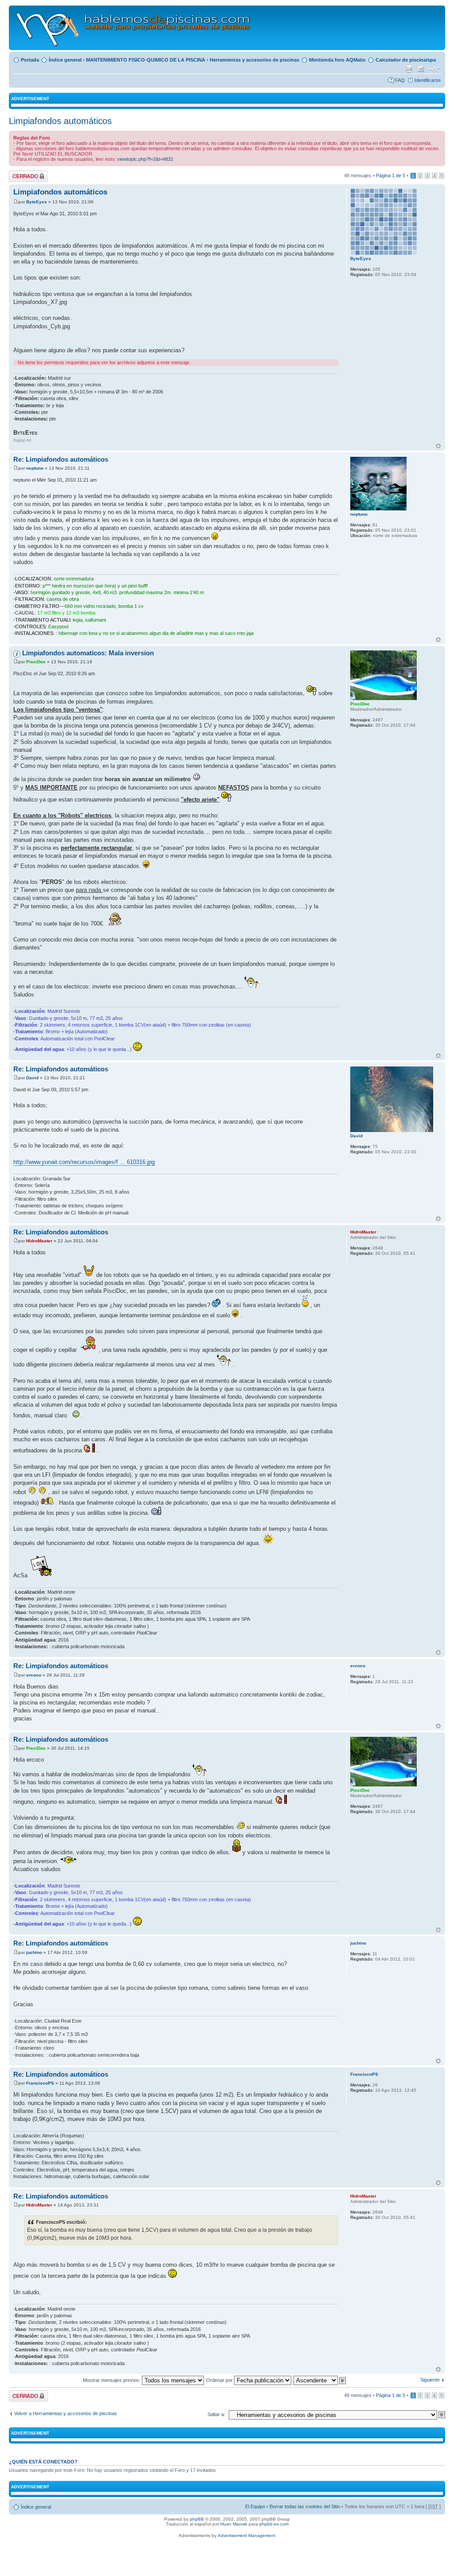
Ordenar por (220, 2380)
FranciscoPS (40, 2083)
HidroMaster (39, 1241)
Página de (391, 175)
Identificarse (428, 80)
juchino (34, 1952)
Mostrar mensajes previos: (112, 2380)
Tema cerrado (24, 173)
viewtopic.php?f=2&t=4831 (145, 159)
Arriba (438, 446)
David (32, 1078)
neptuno (35, 468)
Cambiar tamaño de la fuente (434, 69)
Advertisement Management (247, 2535)
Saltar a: (216, 2414)
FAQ (400, 80)
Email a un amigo (421, 69)
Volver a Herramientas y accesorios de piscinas (66, 2413)
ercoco (34, 1675)
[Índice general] (134, 28)
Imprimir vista (409, 69)
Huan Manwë (234, 2524)
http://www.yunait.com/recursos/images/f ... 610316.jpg (84, 1162)
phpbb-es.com (274, 2524)
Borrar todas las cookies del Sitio (305, 2506)
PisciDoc (36, 662)
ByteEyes (37, 202)
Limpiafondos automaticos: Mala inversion (88, 653)
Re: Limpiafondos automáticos (61, 459)
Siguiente (430, 2380)
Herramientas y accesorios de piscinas (254, 60)
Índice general (65, 60)
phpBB (197, 2519)
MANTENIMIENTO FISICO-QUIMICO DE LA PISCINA (146, 60)
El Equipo (255, 2506)
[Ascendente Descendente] (320, 2380)
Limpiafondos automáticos (60, 121)
